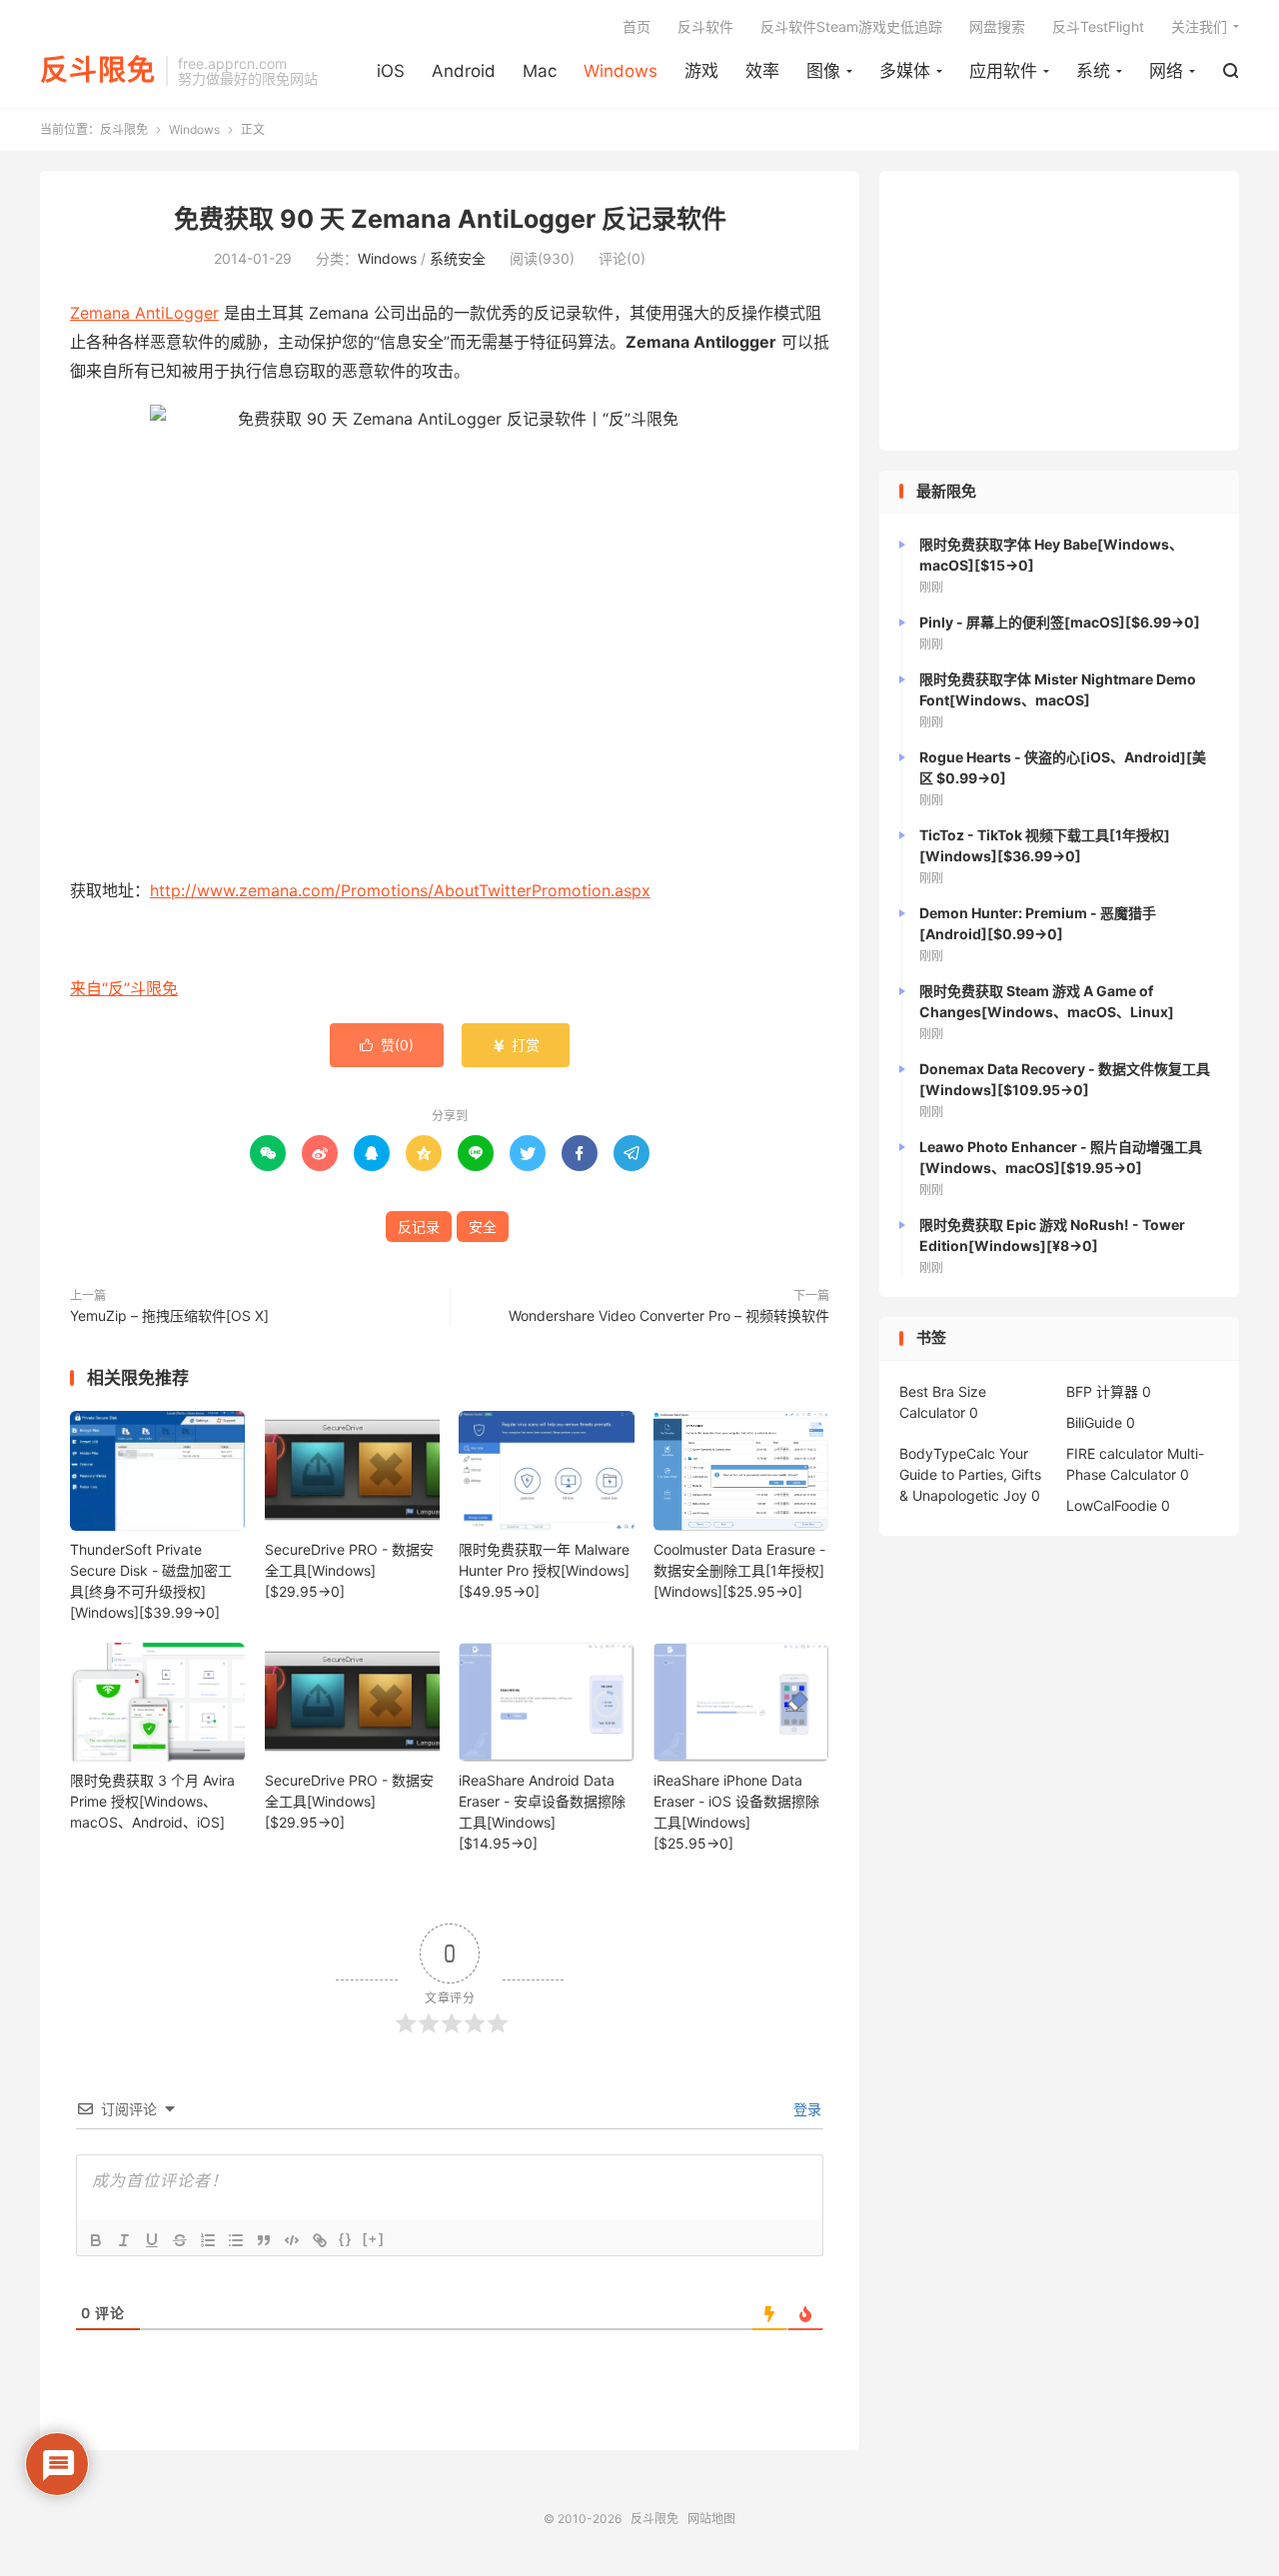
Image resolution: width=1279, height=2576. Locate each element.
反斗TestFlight (1098, 26)
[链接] (320, 2240)
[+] (374, 2239)
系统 (1093, 71)
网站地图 (711, 2519)
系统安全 (458, 258)
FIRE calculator (1115, 1453)
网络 (1166, 71)
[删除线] (180, 2240)
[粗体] (96, 2240)
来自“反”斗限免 (124, 988)
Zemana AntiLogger (144, 313)
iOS (391, 71)
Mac (540, 71)
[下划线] (152, 2240)
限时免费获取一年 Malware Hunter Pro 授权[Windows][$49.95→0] (544, 1570)
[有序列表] (208, 2240)
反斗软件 (705, 26)
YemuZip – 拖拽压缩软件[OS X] (169, 1315)
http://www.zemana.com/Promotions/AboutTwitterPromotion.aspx (400, 890)
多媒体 (905, 71)
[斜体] (124, 2240)
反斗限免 (98, 71)
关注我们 (1199, 26)
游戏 (701, 71)
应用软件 (1003, 71)
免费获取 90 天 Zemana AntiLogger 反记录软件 (450, 219)
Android (464, 71)
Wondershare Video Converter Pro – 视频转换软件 (669, 1315)
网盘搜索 (997, 26)
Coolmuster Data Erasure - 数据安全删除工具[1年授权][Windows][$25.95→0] (739, 1570)
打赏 (516, 1045)
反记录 (419, 1227)
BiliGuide (1094, 1422)
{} (346, 2239)
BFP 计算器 (1102, 1391)
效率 (762, 71)
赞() (387, 1045)
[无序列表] (236, 2240)
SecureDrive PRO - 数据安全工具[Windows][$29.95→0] (349, 1570)
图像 (823, 71)
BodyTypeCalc (947, 1453)
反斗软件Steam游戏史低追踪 (851, 26)
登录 (805, 2109)
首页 (637, 26)
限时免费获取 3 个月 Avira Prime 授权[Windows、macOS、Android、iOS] (152, 1801)
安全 (483, 1227)
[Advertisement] (1059, 311)
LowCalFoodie (1112, 1505)
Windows (621, 71)
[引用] (264, 2240)
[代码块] (292, 2240)
